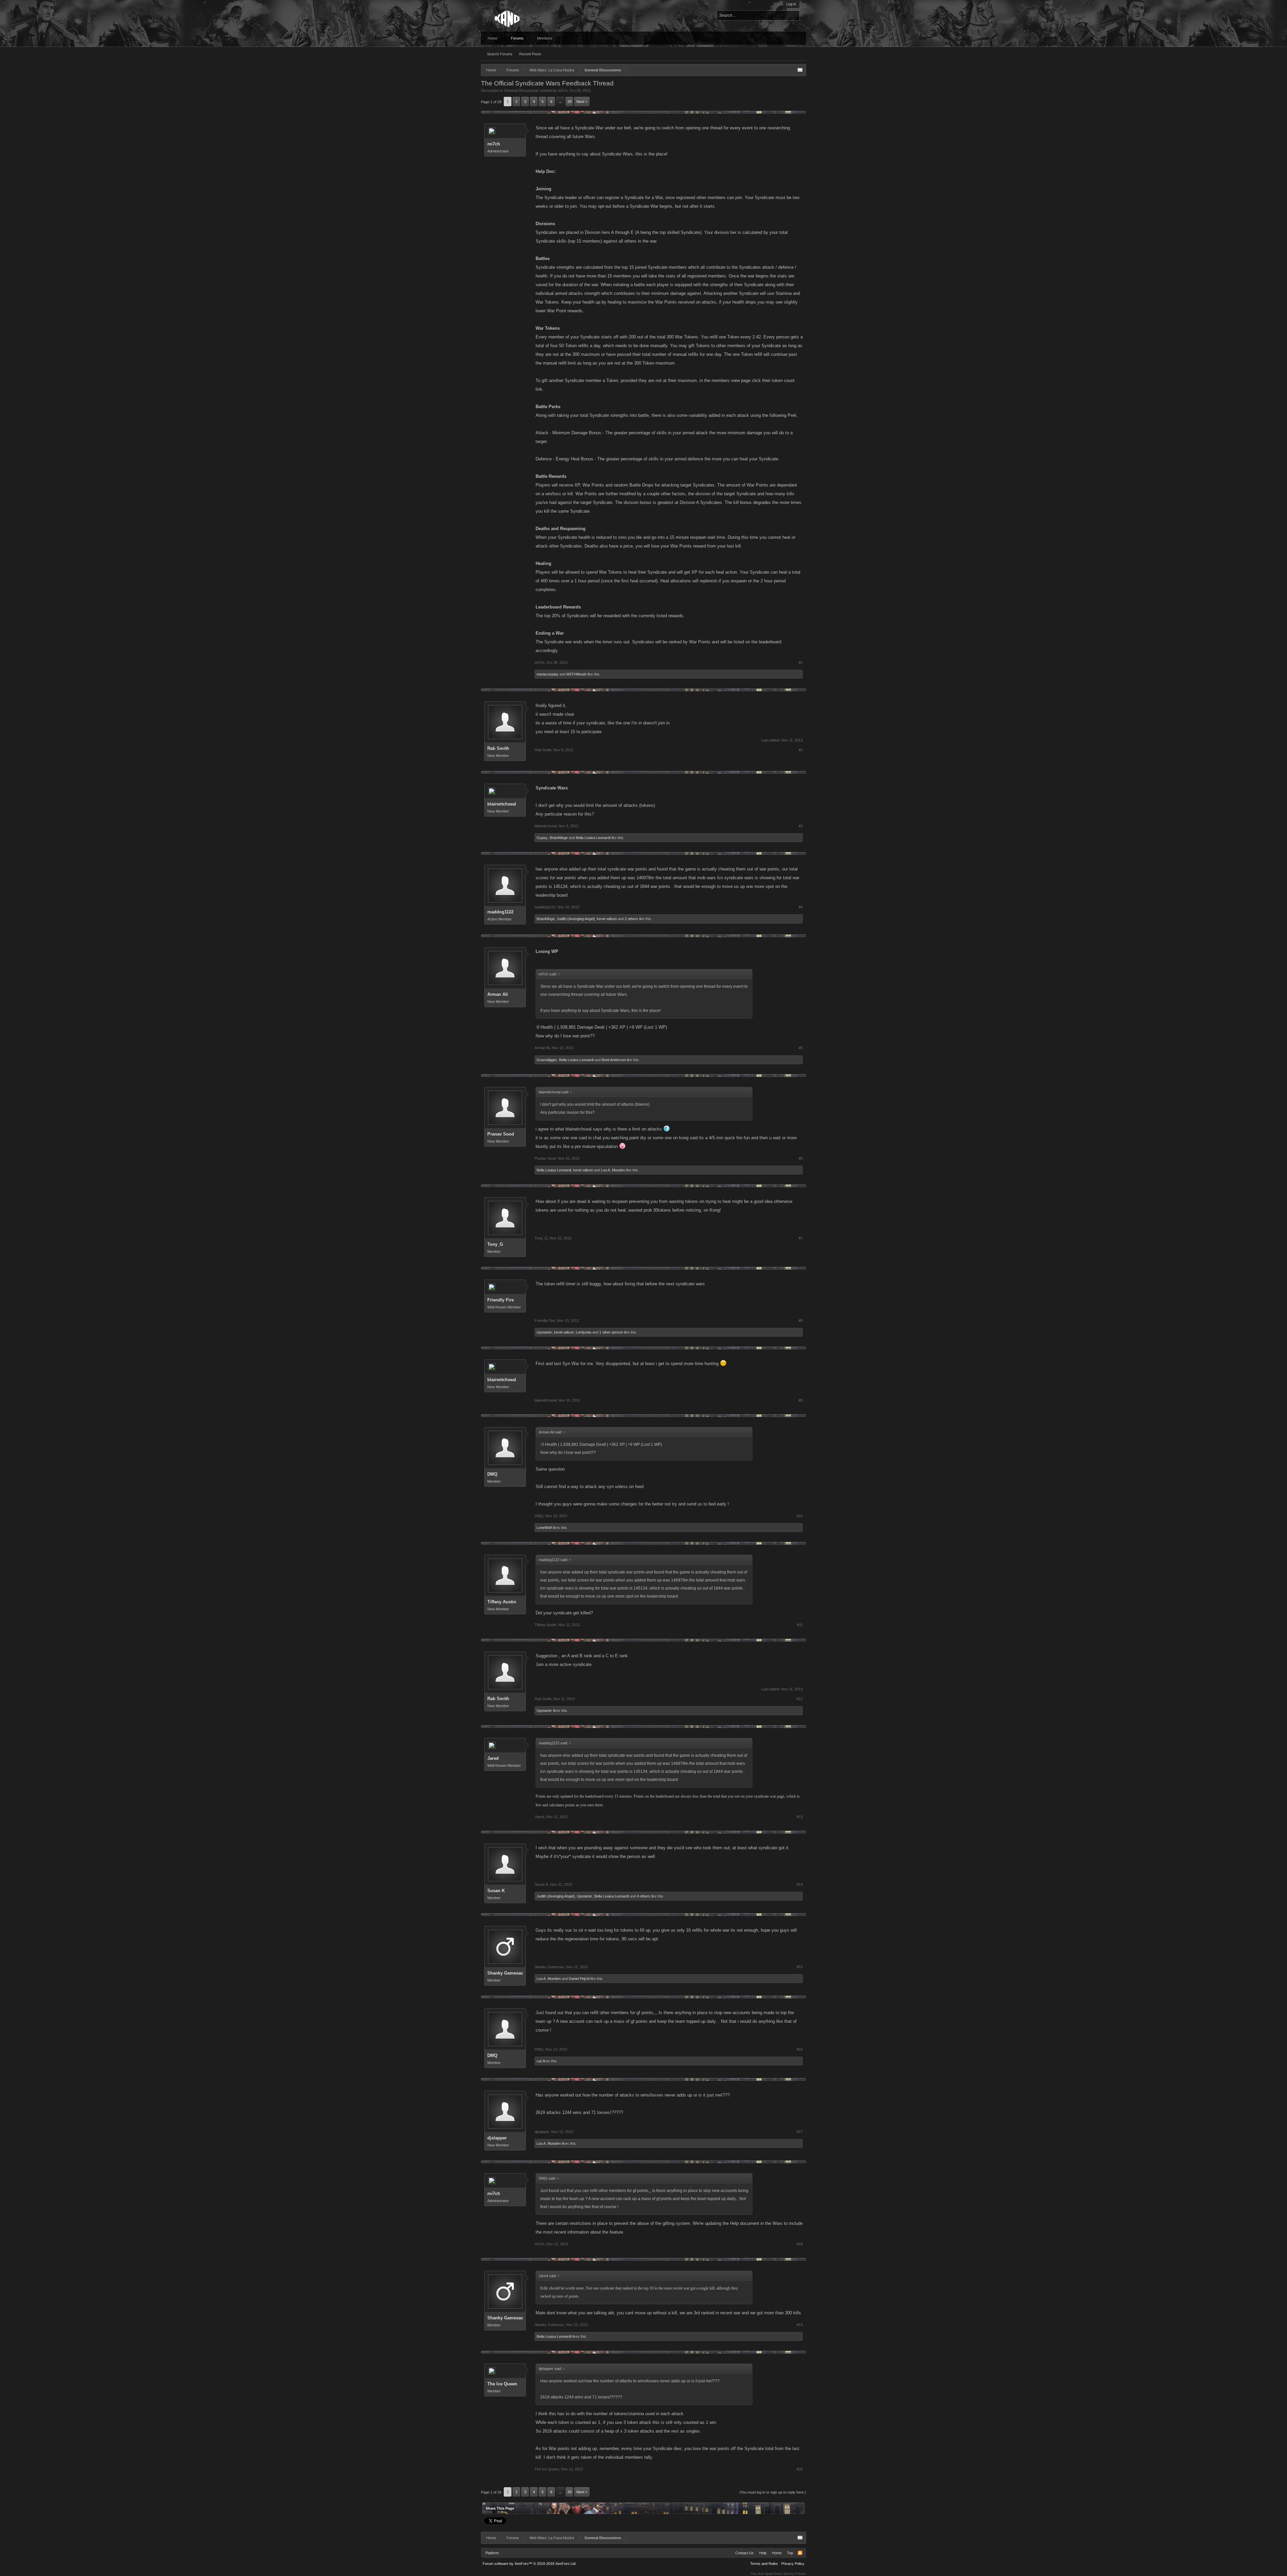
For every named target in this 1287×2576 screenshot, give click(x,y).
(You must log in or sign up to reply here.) (773, 2492)
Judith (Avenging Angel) (576, 919)
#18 (800, 2244)
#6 (801, 1158)
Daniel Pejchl (579, 1979)
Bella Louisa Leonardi (593, 838)
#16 (800, 2049)
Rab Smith (498, 748)
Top (790, 2553)
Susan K (496, 1891)
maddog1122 (500, 912)
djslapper (497, 2138)
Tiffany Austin (502, 1602)
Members (545, 38)
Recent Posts (530, 54)
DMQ (492, 1474)
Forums (517, 38)
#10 (800, 1516)
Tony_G (495, 1244)
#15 (800, 1967)
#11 (800, 1625)
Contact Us (745, 2553)
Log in (791, 4)
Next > (582, 102)
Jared (493, 1758)
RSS (800, 2553)
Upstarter (544, 1332)
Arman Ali (498, 994)
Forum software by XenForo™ (530, 2564)
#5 (801, 1048)
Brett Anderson (614, 1060)
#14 (800, 1884)
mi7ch (563, 90)
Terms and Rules (764, 2564)
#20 (800, 2469)
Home (493, 38)
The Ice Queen (502, 2384)
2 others (631, 919)
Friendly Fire (501, 1300)
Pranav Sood (501, 1134)
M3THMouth (576, 674)
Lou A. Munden (613, 1170)
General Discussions (522, 90)
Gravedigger (547, 1060)
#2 (801, 750)
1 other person (611, 1332)
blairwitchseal (502, 804)
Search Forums (500, 54)
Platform (492, 2553)
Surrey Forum (795, 2574)
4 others (643, 1896)
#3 (801, 826)
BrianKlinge (559, 838)
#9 (801, 1400)
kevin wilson (607, 919)
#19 (800, 2325)
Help (763, 2553)
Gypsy (542, 838)
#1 (801, 662)
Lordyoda (584, 1332)
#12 (800, 1699)
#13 (800, 1817)
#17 (800, 2132)
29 (569, 102)
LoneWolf (544, 1528)
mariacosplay (547, 674)
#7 (801, 1238)
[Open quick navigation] (800, 70)
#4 (801, 907)
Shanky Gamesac (505, 1973)
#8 (801, 1321)
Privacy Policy (793, 2564)
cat (539, 2061)
